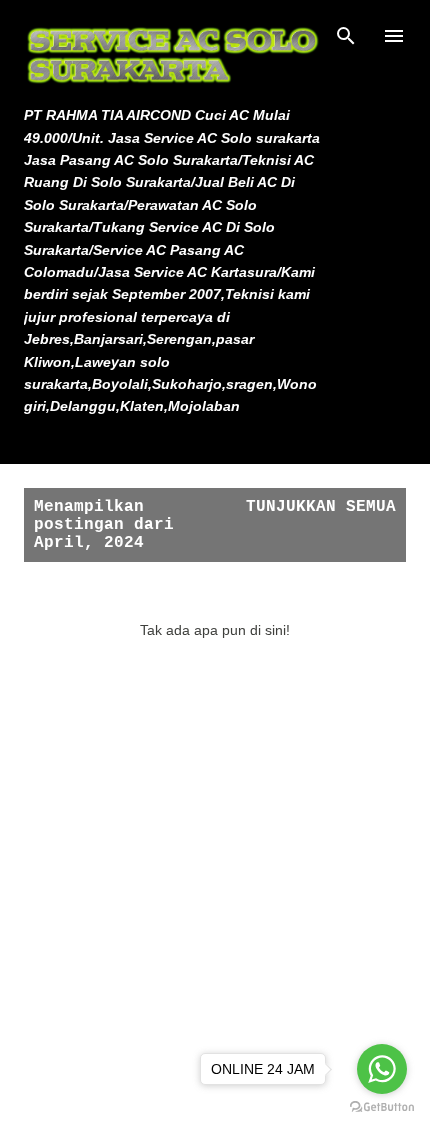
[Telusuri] (346, 36)
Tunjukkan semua (321, 507)
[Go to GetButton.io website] (382, 1107)
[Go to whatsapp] (382, 1069)
